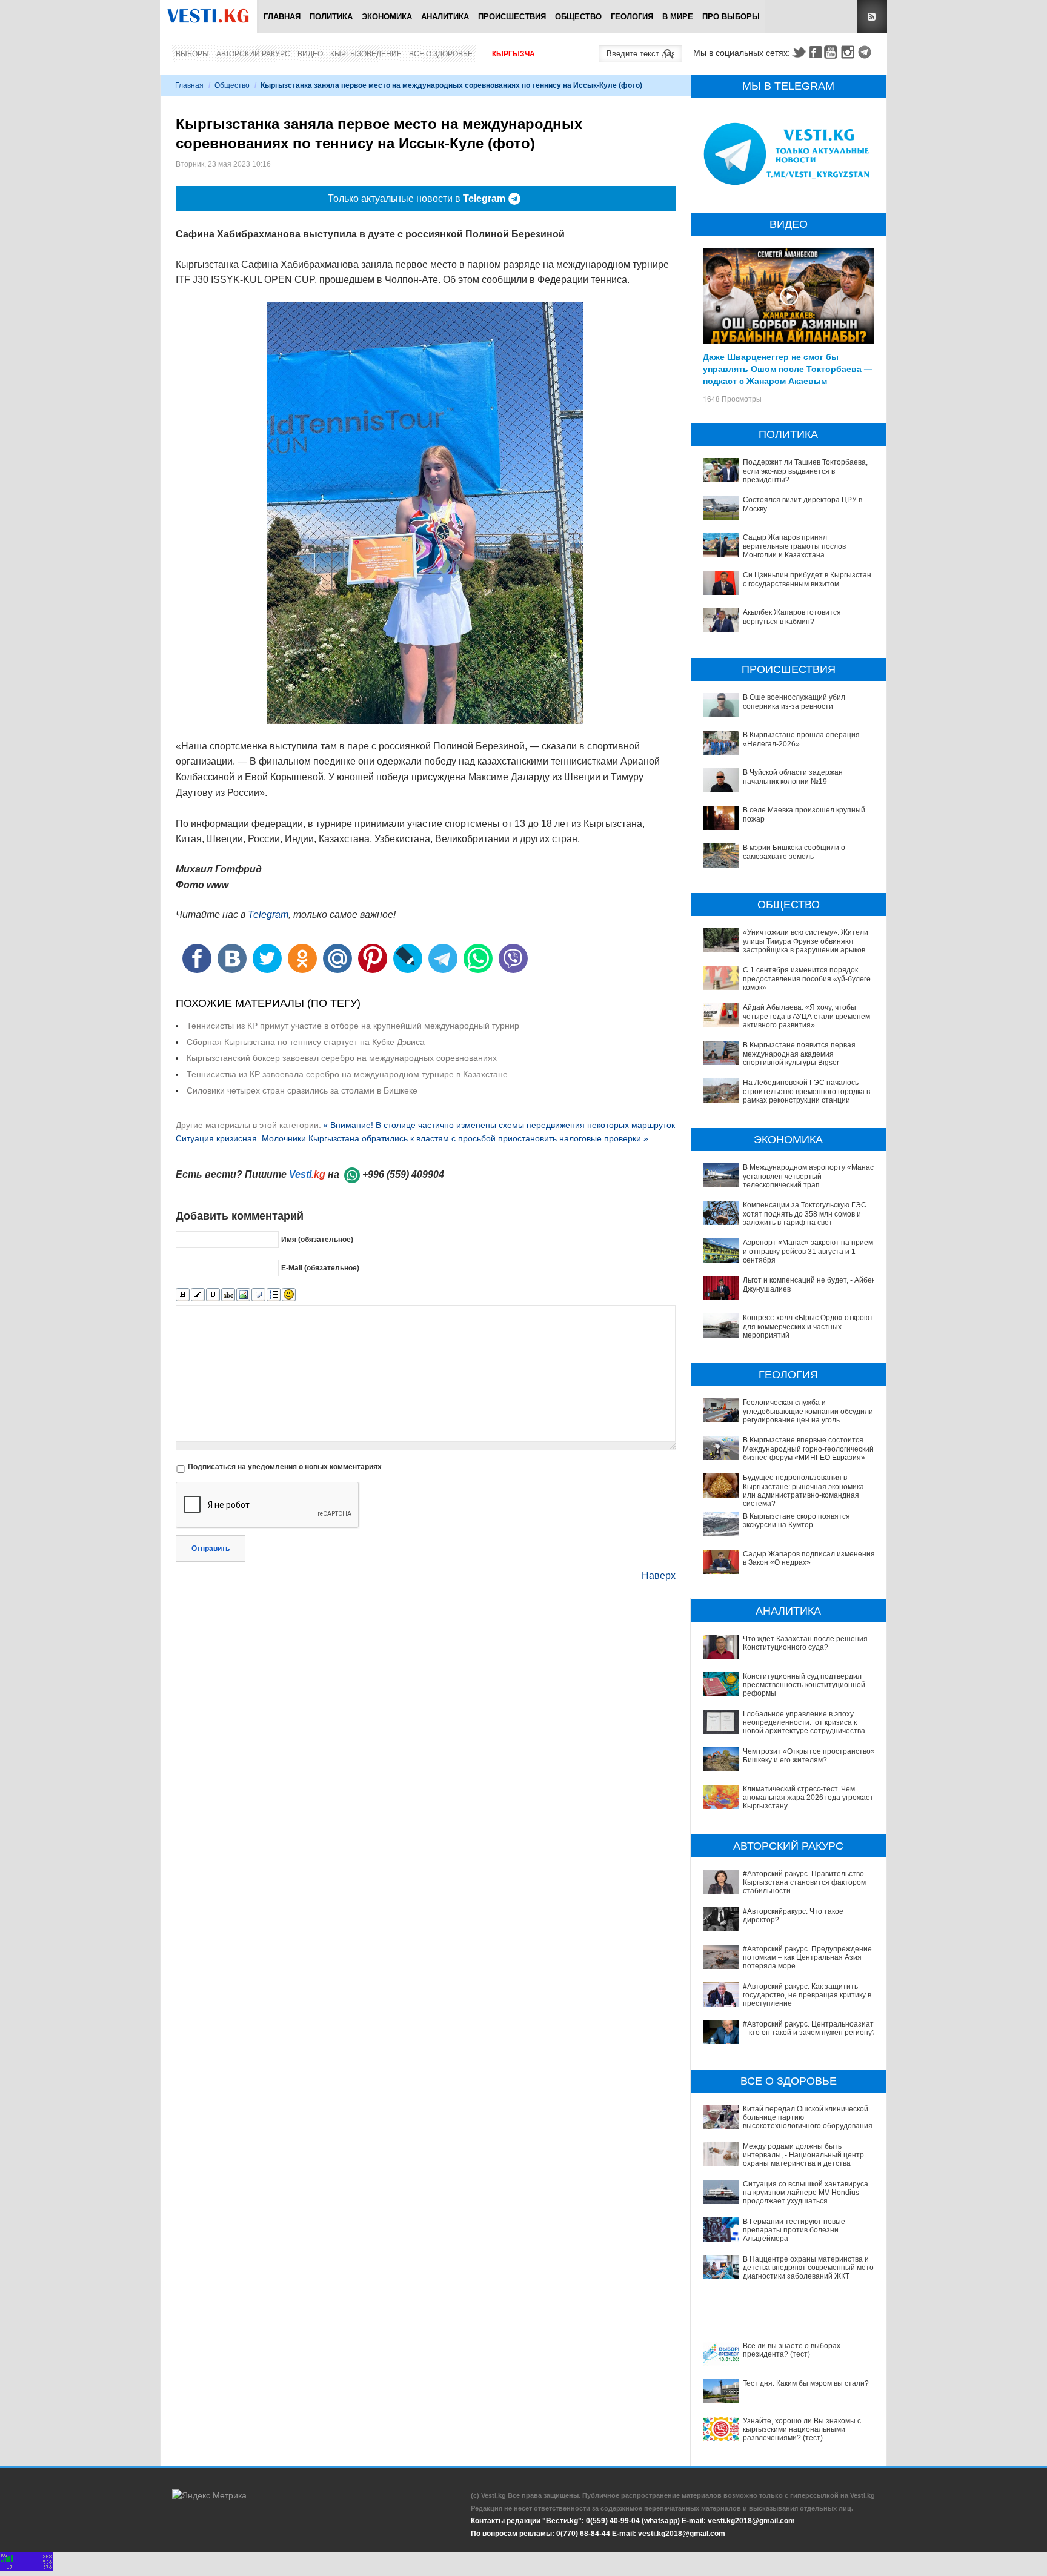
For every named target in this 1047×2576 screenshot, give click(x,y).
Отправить (211, 1549)
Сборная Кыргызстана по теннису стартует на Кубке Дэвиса (306, 1042)
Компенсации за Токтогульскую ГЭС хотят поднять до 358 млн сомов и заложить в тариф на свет (805, 1214)
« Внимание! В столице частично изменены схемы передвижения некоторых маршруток (499, 1125)
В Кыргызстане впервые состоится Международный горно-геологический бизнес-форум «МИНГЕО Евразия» (808, 1449)
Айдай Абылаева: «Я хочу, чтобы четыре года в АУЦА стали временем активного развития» (806, 1016)
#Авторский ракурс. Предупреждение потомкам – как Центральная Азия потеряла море (807, 1958)
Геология (632, 17)
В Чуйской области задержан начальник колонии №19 (793, 777)
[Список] (274, 1295)
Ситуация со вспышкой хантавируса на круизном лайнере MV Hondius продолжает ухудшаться (806, 2193)
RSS (872, 17)
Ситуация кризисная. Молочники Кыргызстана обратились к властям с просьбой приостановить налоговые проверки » (412, 1138)
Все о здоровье (441, 54)
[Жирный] (183, 1295)
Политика (331, 17)
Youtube (833, 52)
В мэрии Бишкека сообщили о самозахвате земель (794, 852)
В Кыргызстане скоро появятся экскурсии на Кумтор (796, 1521)
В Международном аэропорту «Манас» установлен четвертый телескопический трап (810, 1176)
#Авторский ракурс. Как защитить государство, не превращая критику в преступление (807, 1995)
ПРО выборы (731, 17)
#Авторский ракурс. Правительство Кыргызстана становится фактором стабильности (804, 1883)
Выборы (192, 54)
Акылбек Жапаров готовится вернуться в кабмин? (792, 617)
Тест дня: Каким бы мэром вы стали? (806, 2383)
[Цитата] (258, 1295)
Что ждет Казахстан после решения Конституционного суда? (805, 1643)
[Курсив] (198, 1295)
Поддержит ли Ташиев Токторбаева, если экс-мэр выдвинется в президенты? (805, 471)
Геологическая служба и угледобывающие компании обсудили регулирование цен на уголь (808, 1411)
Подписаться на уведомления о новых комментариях (285, 1467)
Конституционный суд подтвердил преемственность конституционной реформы (804, 1685)
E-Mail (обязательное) (320, 1268)
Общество (578, 17)
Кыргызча (514, 54)
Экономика (387, 17)
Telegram (866, 52)
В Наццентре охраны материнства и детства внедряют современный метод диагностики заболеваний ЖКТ (810, 2268)
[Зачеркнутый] (228, 1295)
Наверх (659, 1575)
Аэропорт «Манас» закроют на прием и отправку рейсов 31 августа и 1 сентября (808, 1251)
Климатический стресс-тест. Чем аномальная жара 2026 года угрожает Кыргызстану (808, 1798)
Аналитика (445, 17)
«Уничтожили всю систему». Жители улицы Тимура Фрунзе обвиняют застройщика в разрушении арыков (806, 941)
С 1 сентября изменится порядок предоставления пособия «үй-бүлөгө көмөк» (807, 979)
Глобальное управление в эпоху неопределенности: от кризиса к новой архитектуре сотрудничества (804, 1723)
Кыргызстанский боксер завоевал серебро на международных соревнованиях (342, 1058)
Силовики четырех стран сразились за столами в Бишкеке (302, 1090)
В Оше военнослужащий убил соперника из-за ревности (794, 702)
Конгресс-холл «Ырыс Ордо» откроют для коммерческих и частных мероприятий (808, 1326)
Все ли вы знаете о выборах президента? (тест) (792, 2350)
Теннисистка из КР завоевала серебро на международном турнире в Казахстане (347, 1074)
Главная (282, 17)
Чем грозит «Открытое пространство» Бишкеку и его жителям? (809, 1756)
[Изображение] (243, 1295)
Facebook (816, 52)
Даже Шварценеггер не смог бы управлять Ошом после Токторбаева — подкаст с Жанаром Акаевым (788, 368)
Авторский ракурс (253, 54)
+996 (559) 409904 (403, 1174)
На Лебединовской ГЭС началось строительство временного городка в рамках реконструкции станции (806, 1091)
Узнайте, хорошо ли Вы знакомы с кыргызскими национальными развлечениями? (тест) (802, 2430)
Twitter (799, 52)
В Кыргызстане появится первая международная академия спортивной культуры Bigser (799, 1054)
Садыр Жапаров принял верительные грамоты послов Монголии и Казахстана (794, 546)
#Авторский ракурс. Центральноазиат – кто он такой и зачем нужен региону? (809, 2028)
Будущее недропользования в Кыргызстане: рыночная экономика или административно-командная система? (803, 1491)
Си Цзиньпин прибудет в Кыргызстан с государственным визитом (807, 579)
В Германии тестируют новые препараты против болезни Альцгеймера (794, 2230)
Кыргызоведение (366, 54)
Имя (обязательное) (317, 1240)
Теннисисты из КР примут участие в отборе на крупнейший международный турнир (353, 1026)
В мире (678, 17)
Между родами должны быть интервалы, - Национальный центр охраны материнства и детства (803, 2155)
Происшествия (512, 17)
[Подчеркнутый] (213, 1295)
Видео (310, 54)
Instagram (849, 52)
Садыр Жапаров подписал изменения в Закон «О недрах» (809, 1558)
